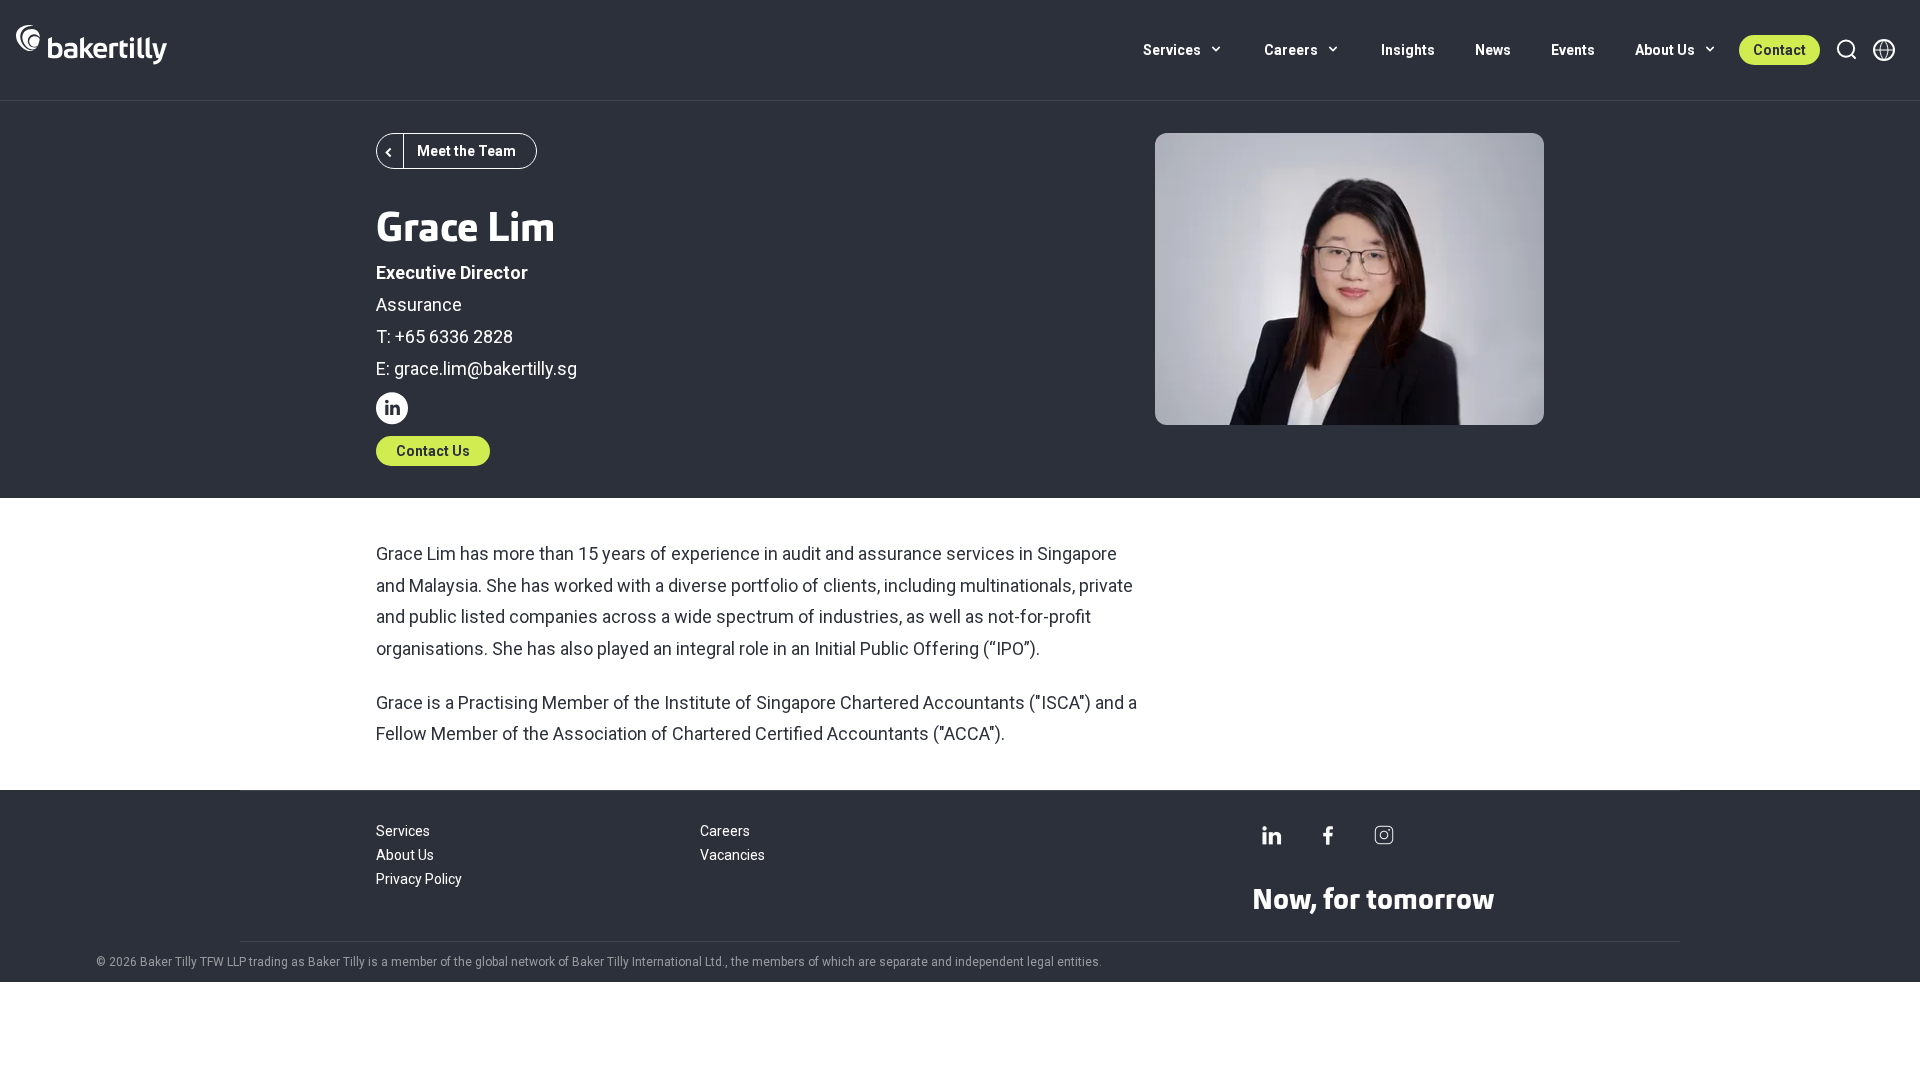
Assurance (419, 304)
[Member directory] (1884, 50)
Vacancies (732, 855)
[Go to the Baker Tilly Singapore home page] (91, 50)
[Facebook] (1328, 835)
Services (403, 831)
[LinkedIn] (1272, 835)
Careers (725, 831)
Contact (1779, 50)
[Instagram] (1384, 835)
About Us (405, 855)
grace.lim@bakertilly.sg (485, 368)
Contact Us (433, 451)
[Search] (1846, 50)
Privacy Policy (419, 879)
